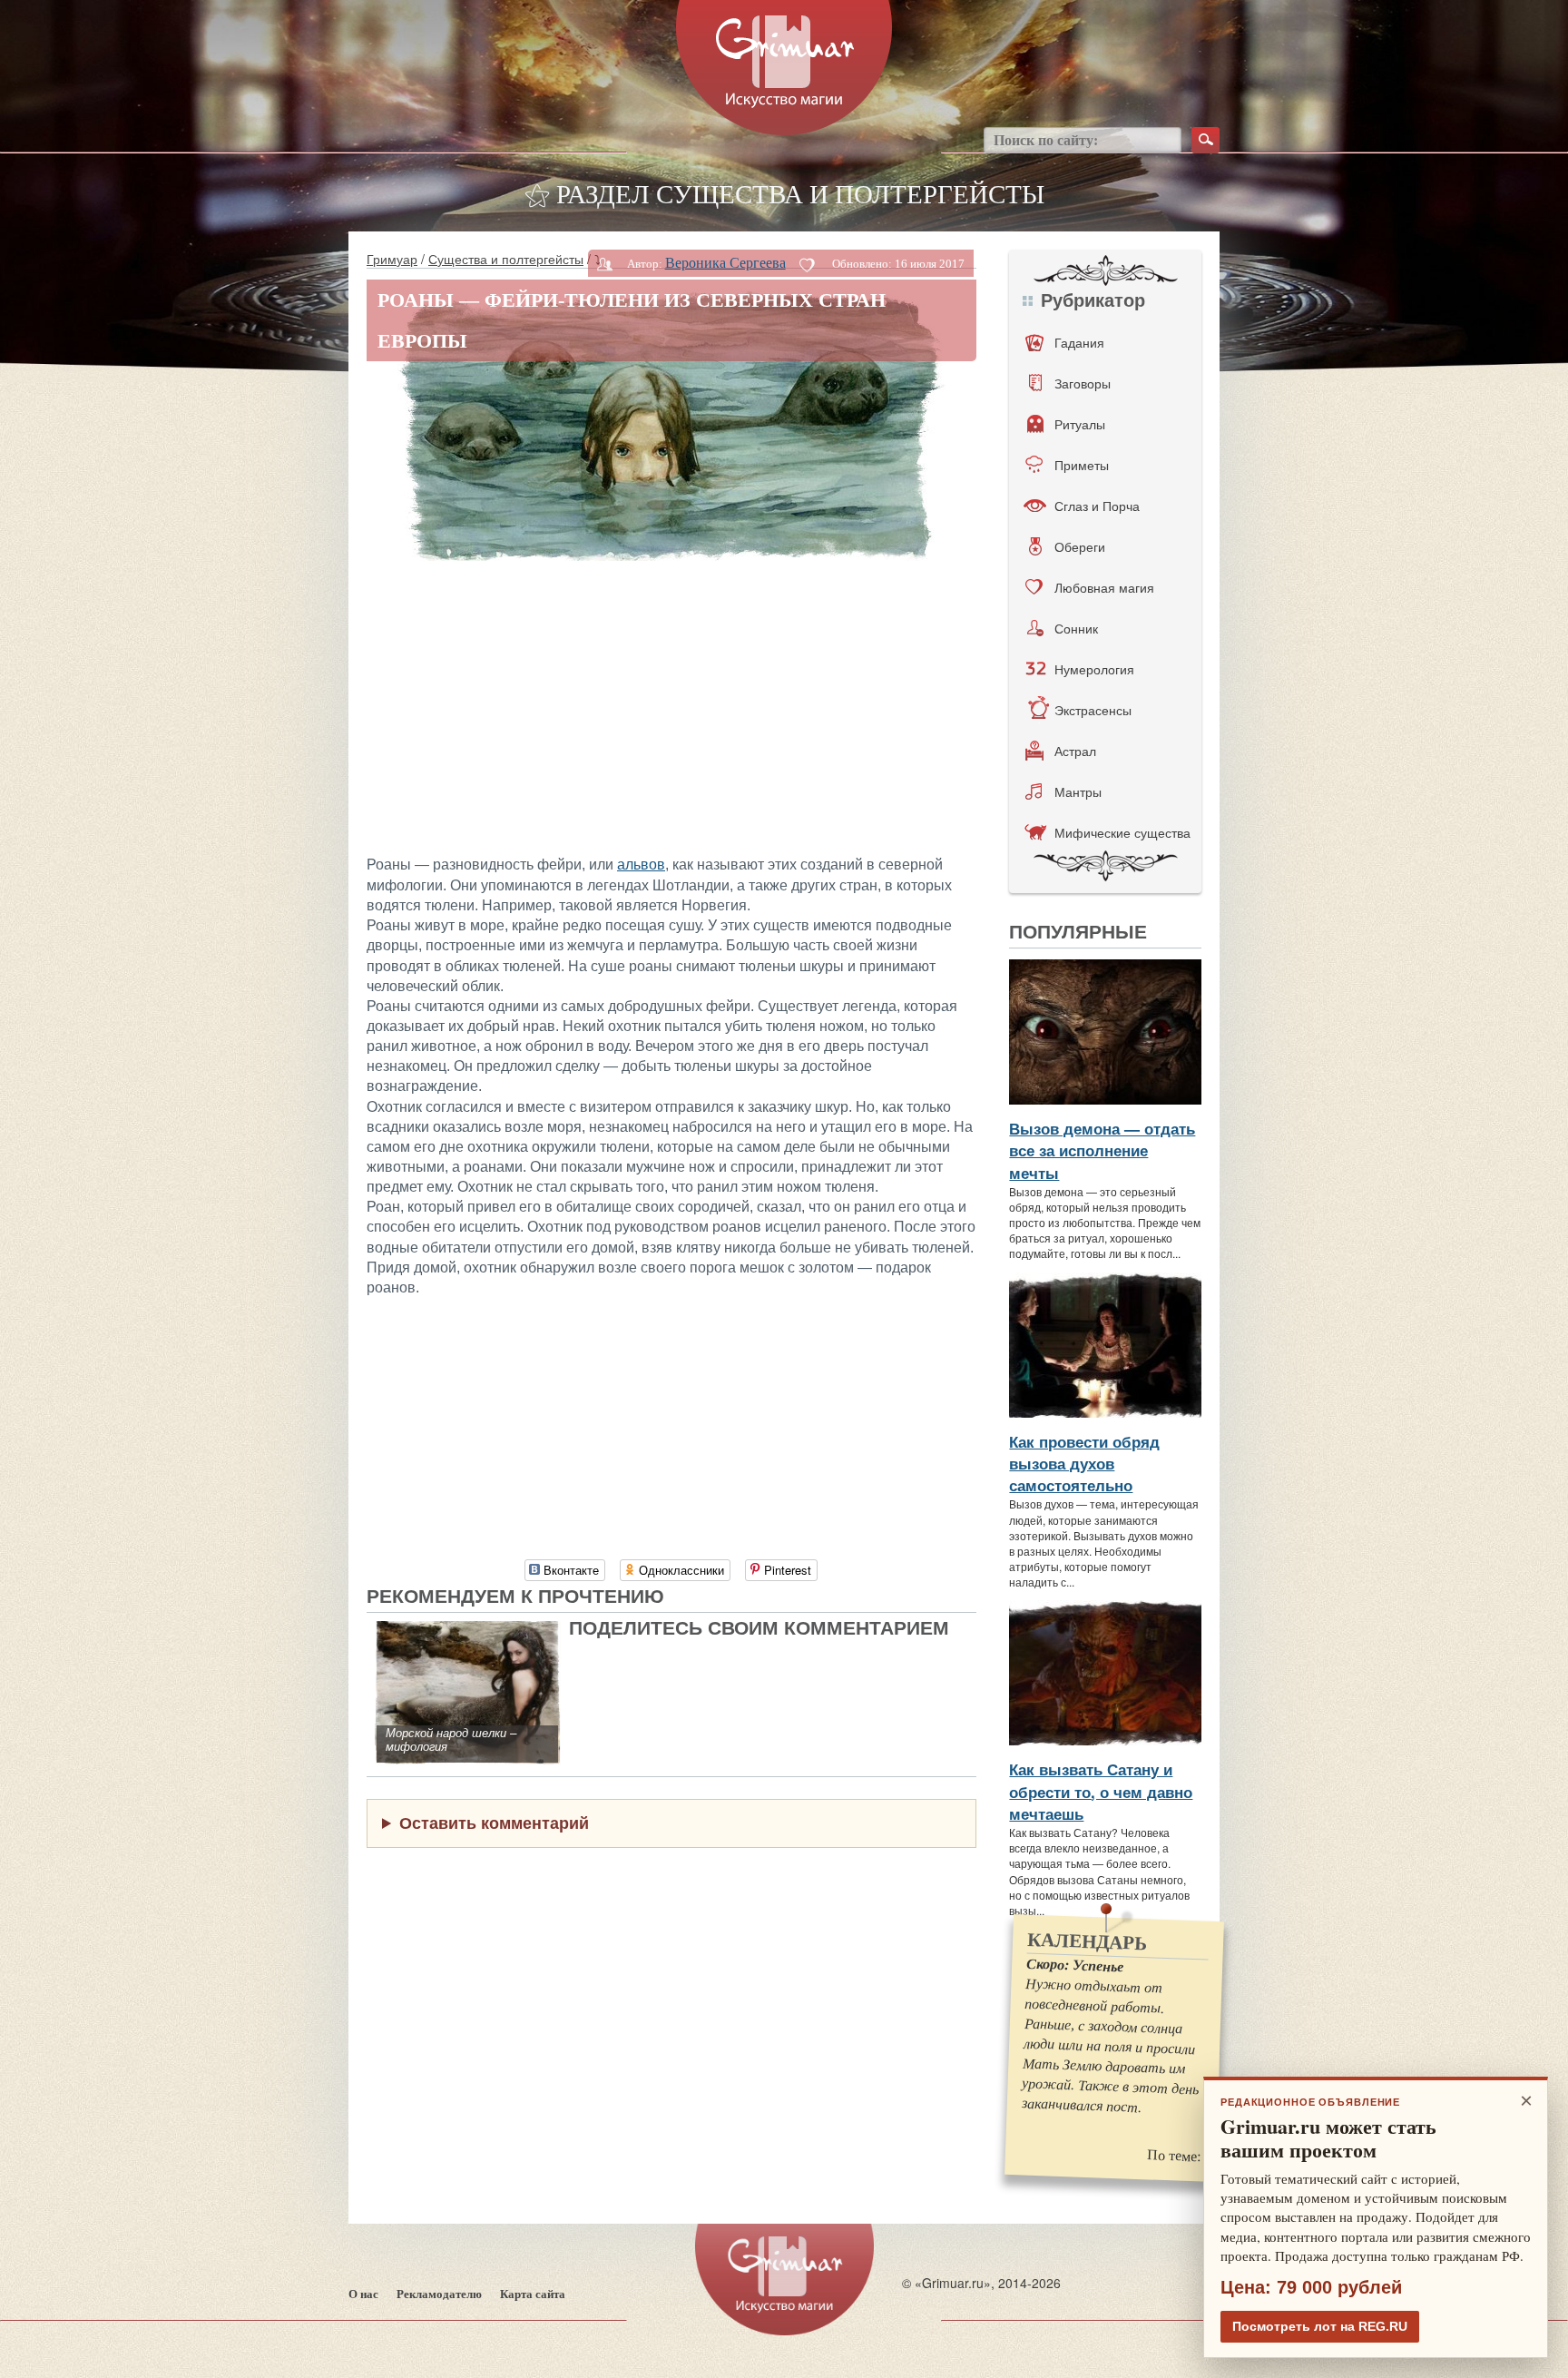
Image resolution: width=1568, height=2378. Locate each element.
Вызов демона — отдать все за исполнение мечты (1102, 1150)
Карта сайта (533, 2294)
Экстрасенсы (1093, 710)
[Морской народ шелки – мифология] (468, 1630)
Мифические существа (1122, 832)
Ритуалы (1080, 424)
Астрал (1075, 751)
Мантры (1078, 791)
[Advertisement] (671, 706)
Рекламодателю (439, 2294)
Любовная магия (1104, 587)
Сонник (1076, 628)
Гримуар (392, 259)
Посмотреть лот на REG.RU (1320, 2326)
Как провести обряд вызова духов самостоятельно (1084, 1464)
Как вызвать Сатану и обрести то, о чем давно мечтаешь (1101, 1791)
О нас (363, 2294)
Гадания (1079, 342)
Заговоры (1083, 383)
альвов (641, 865)
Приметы (1082, 465)
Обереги (1080, 546)
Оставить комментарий (494, 1823)
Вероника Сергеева (725, 263)
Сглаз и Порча (1097, 506)
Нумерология (1094, 669)
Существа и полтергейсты (506, 259)
